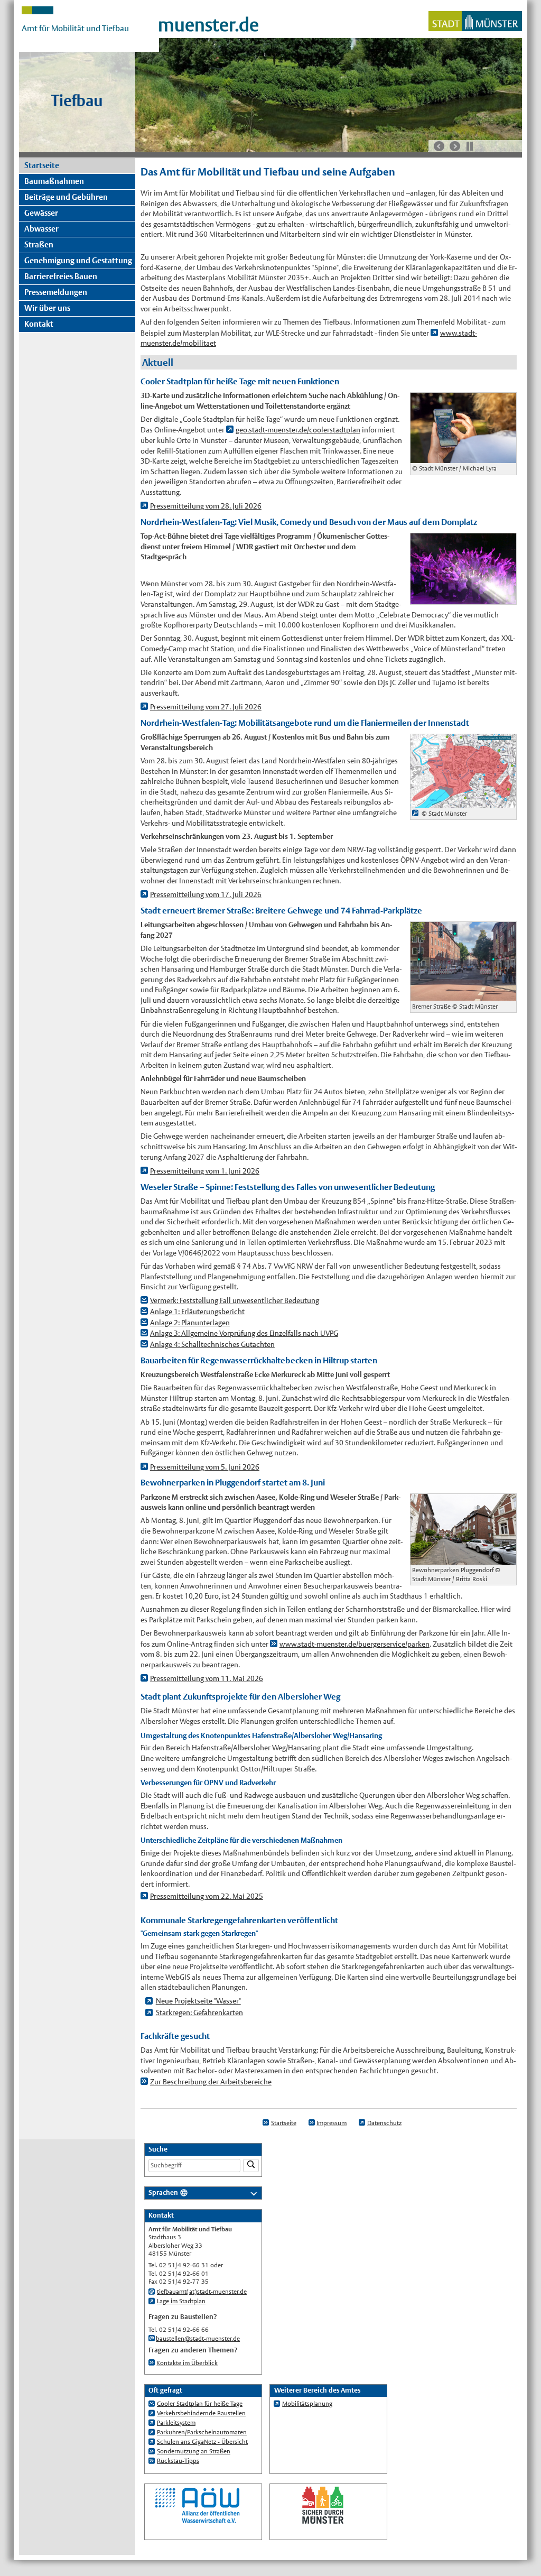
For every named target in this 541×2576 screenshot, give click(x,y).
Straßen (39, 244)
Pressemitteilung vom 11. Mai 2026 (207, 1678)
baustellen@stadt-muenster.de (198, 2339)
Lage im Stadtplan (181, 2301)
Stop (470, 146)
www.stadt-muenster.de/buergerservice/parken (355, 1644)
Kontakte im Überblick (187, 2363)
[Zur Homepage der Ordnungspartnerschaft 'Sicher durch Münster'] (323, 2522)
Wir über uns (47, 308)
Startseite (42, 165)
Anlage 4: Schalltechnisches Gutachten (212, 1344)
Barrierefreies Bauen (61, 276)
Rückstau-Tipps (178, 2461)
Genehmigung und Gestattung (78, 260)
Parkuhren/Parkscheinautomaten (202, 2432)
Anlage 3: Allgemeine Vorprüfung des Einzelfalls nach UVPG (244, 1333)
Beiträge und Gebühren (66, 197)
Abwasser (41, 229)
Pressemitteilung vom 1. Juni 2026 (205, 1171)
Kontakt (39, 324)
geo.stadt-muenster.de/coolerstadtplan (298, 430)
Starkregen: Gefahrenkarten (199, 2012)
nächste (455, 146)
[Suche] (251, 2166)
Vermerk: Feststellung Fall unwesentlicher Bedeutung (235, 1300)
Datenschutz (384, 2123)
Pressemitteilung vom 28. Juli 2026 (206, 506)
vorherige (439, 146)
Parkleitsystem (176, 2423)
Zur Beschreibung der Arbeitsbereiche (211, 2082)
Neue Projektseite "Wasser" (198, 2001)
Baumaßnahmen (54, 181)
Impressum (332, 2123)
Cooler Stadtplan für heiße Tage (200, 2404)
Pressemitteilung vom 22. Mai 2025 (207, 1896)
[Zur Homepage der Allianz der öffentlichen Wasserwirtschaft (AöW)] (198, 2522)
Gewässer (41, 213)
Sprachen (163, 2192)
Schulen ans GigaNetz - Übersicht (202, 2442)
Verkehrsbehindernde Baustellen (201, 2413)
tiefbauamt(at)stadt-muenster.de (202, 2292)
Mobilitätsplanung (307, 2404)
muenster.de (208, 25)
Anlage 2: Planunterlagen (190, 1323)
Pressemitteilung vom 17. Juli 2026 (206, 894)
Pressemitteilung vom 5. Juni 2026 (205, 1467)
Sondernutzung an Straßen (194, 2451)
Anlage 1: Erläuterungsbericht (197, 1312)
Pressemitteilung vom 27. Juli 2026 (206, 707)
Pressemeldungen (56, 292)
